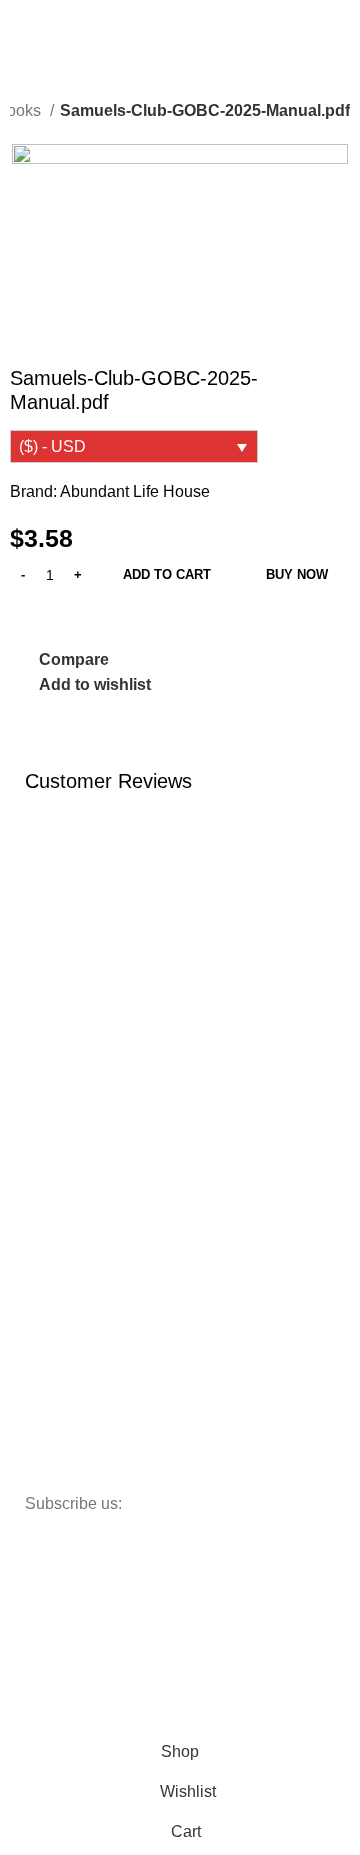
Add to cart (167, 574)
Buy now (297, 574)
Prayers (59, 1272)
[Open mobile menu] (23, 24)
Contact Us (70, 1135)
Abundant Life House (135, 491)
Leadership (70, 1238)
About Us (64, 1101)
